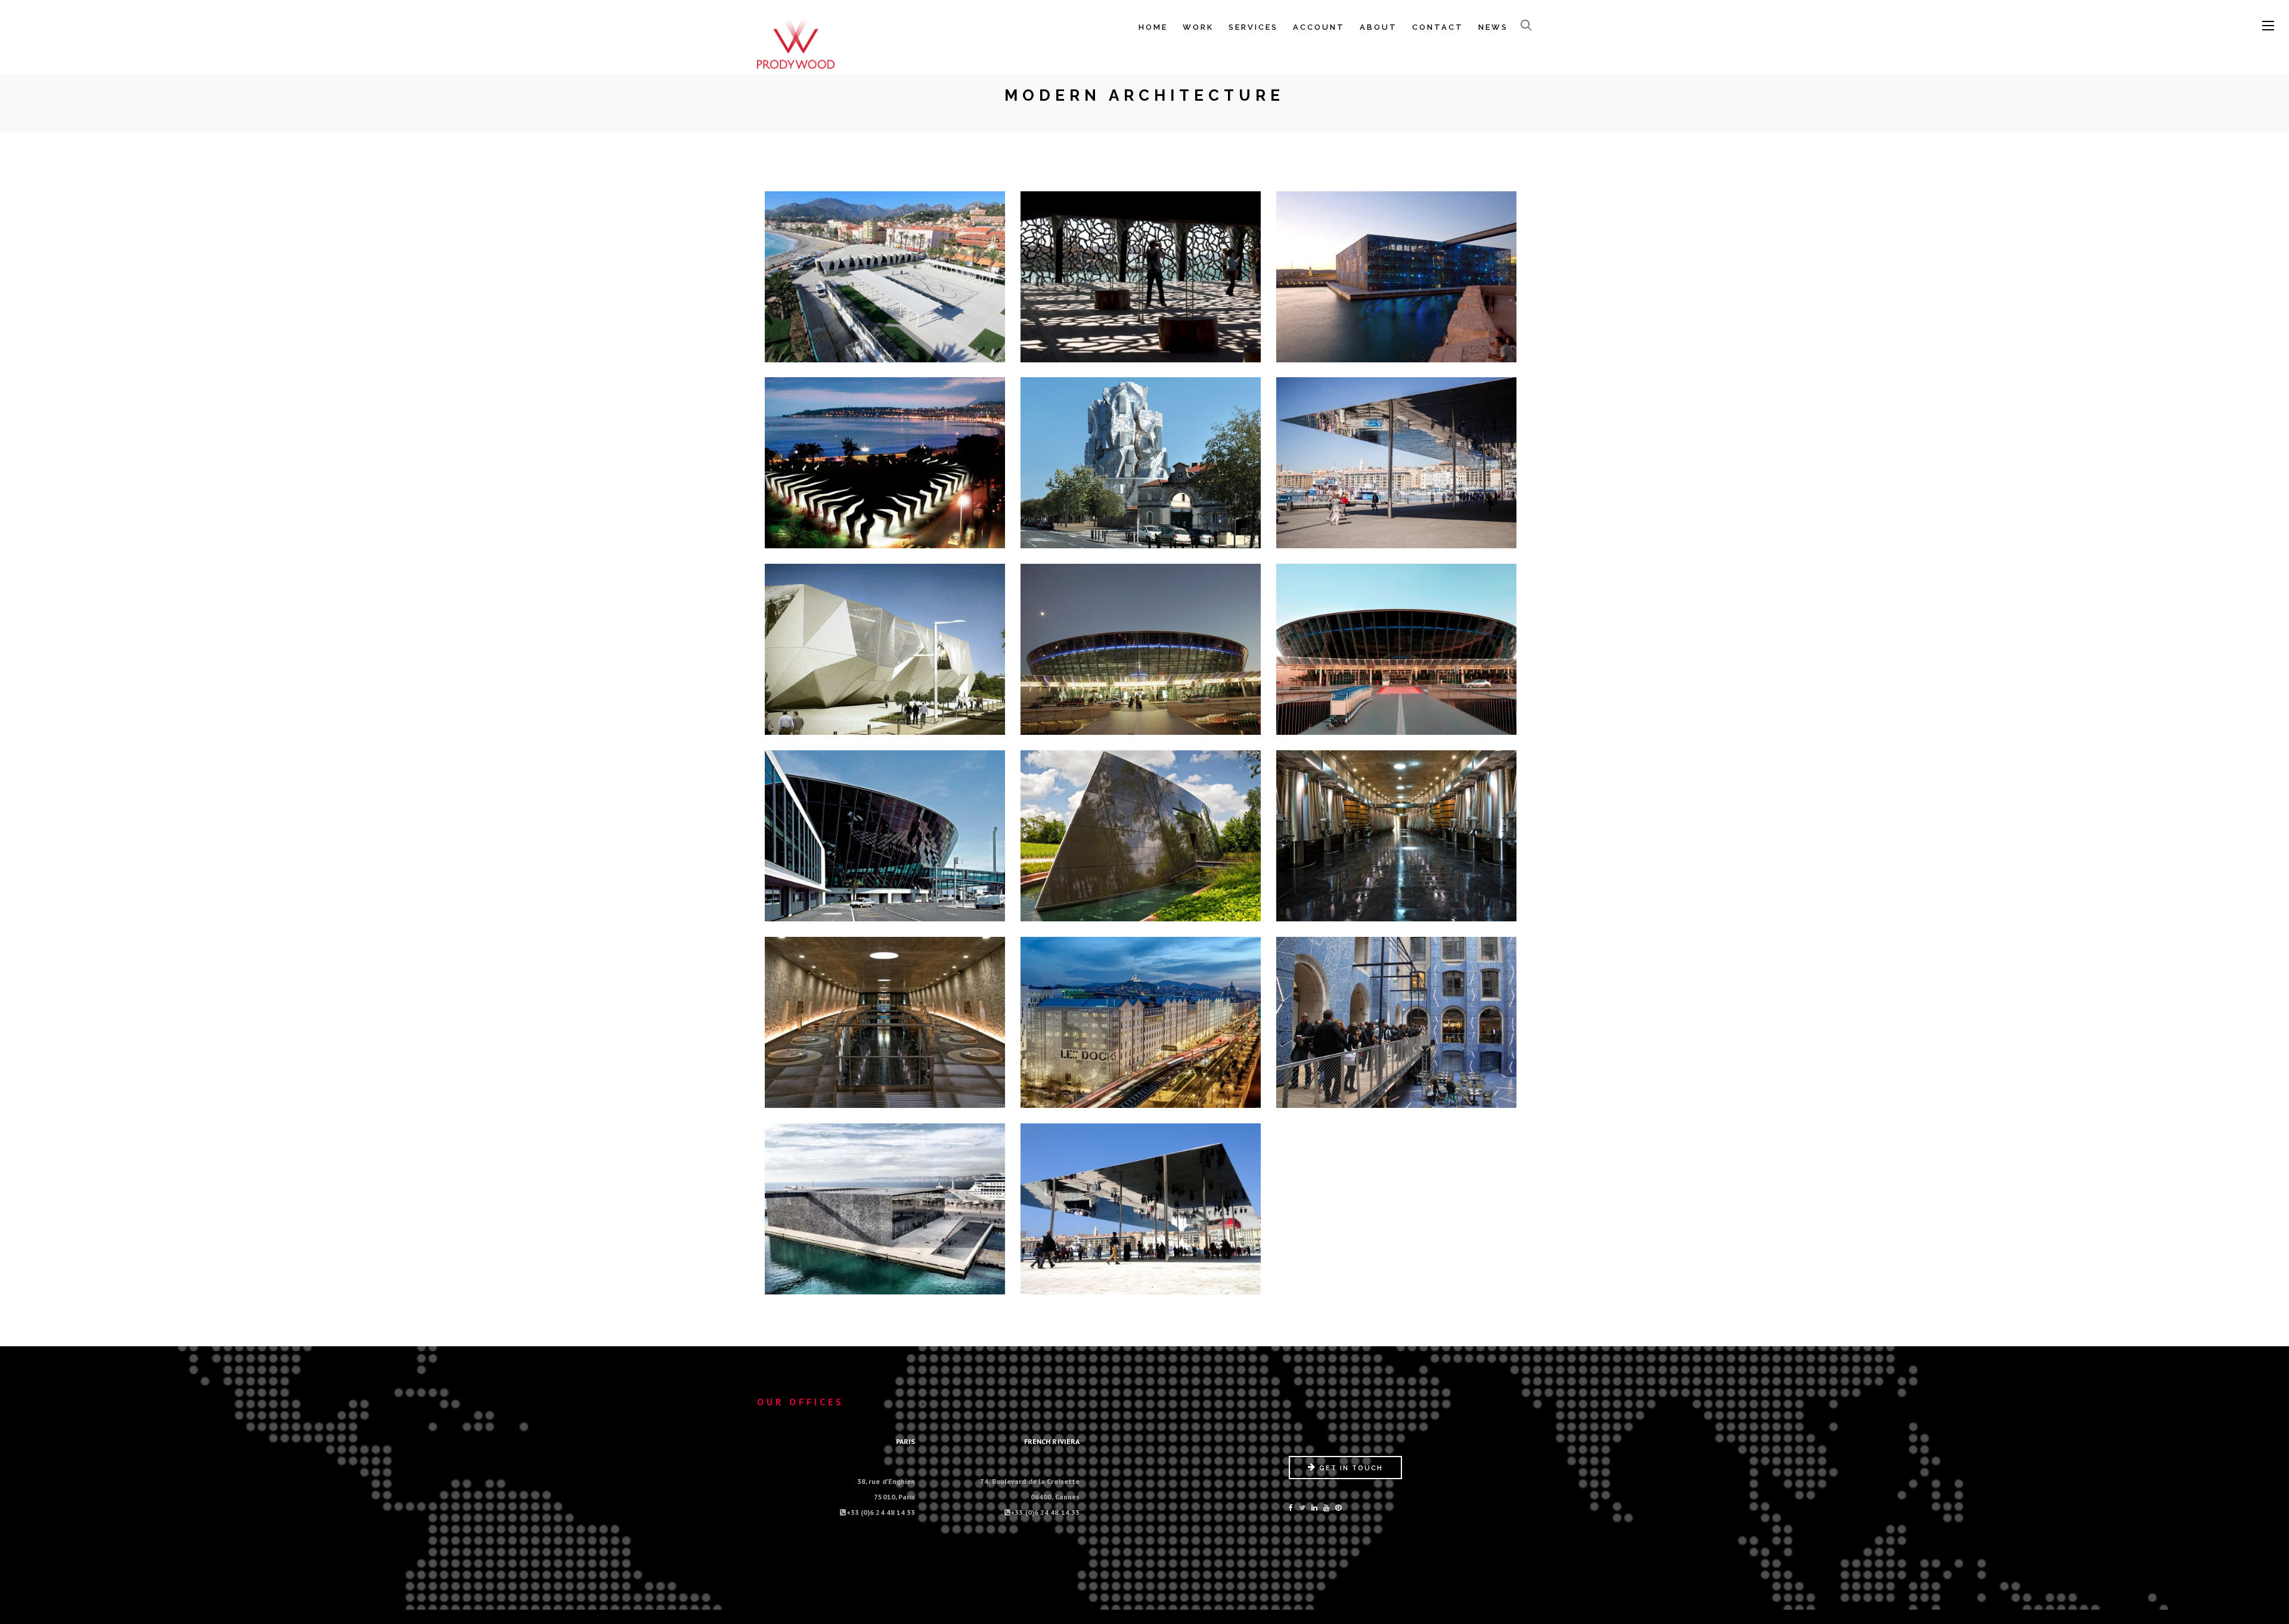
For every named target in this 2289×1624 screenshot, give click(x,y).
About (1378, 27)
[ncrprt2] (885, 839)
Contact (1438, 27)
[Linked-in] (1314, 1507)
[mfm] (1397, 280)
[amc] (885, 280)
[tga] (1141, 465)
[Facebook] (1291, 1507)
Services (1253, 27)
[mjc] (885, 465)
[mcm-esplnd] (885, 1212)
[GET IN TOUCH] (1345, 1476)
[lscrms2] (885, 1025)
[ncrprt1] (1397, 652)
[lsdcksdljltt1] (1397, 1025)
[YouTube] (1326, 1507)
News (1493, 27)
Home (1153, 27)
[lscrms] (1141, 839)
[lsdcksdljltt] (1141, 1025)
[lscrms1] (1397, 839)
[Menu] (2268, 26)
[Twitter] (1302, 1507)
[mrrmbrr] (1141, 1212)
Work (1198, 27)
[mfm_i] (1141, 280)
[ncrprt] (1141, 652)
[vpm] (1397, 465)
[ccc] (885, 652)
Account (1319, 27)
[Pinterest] (1338, 1507)
